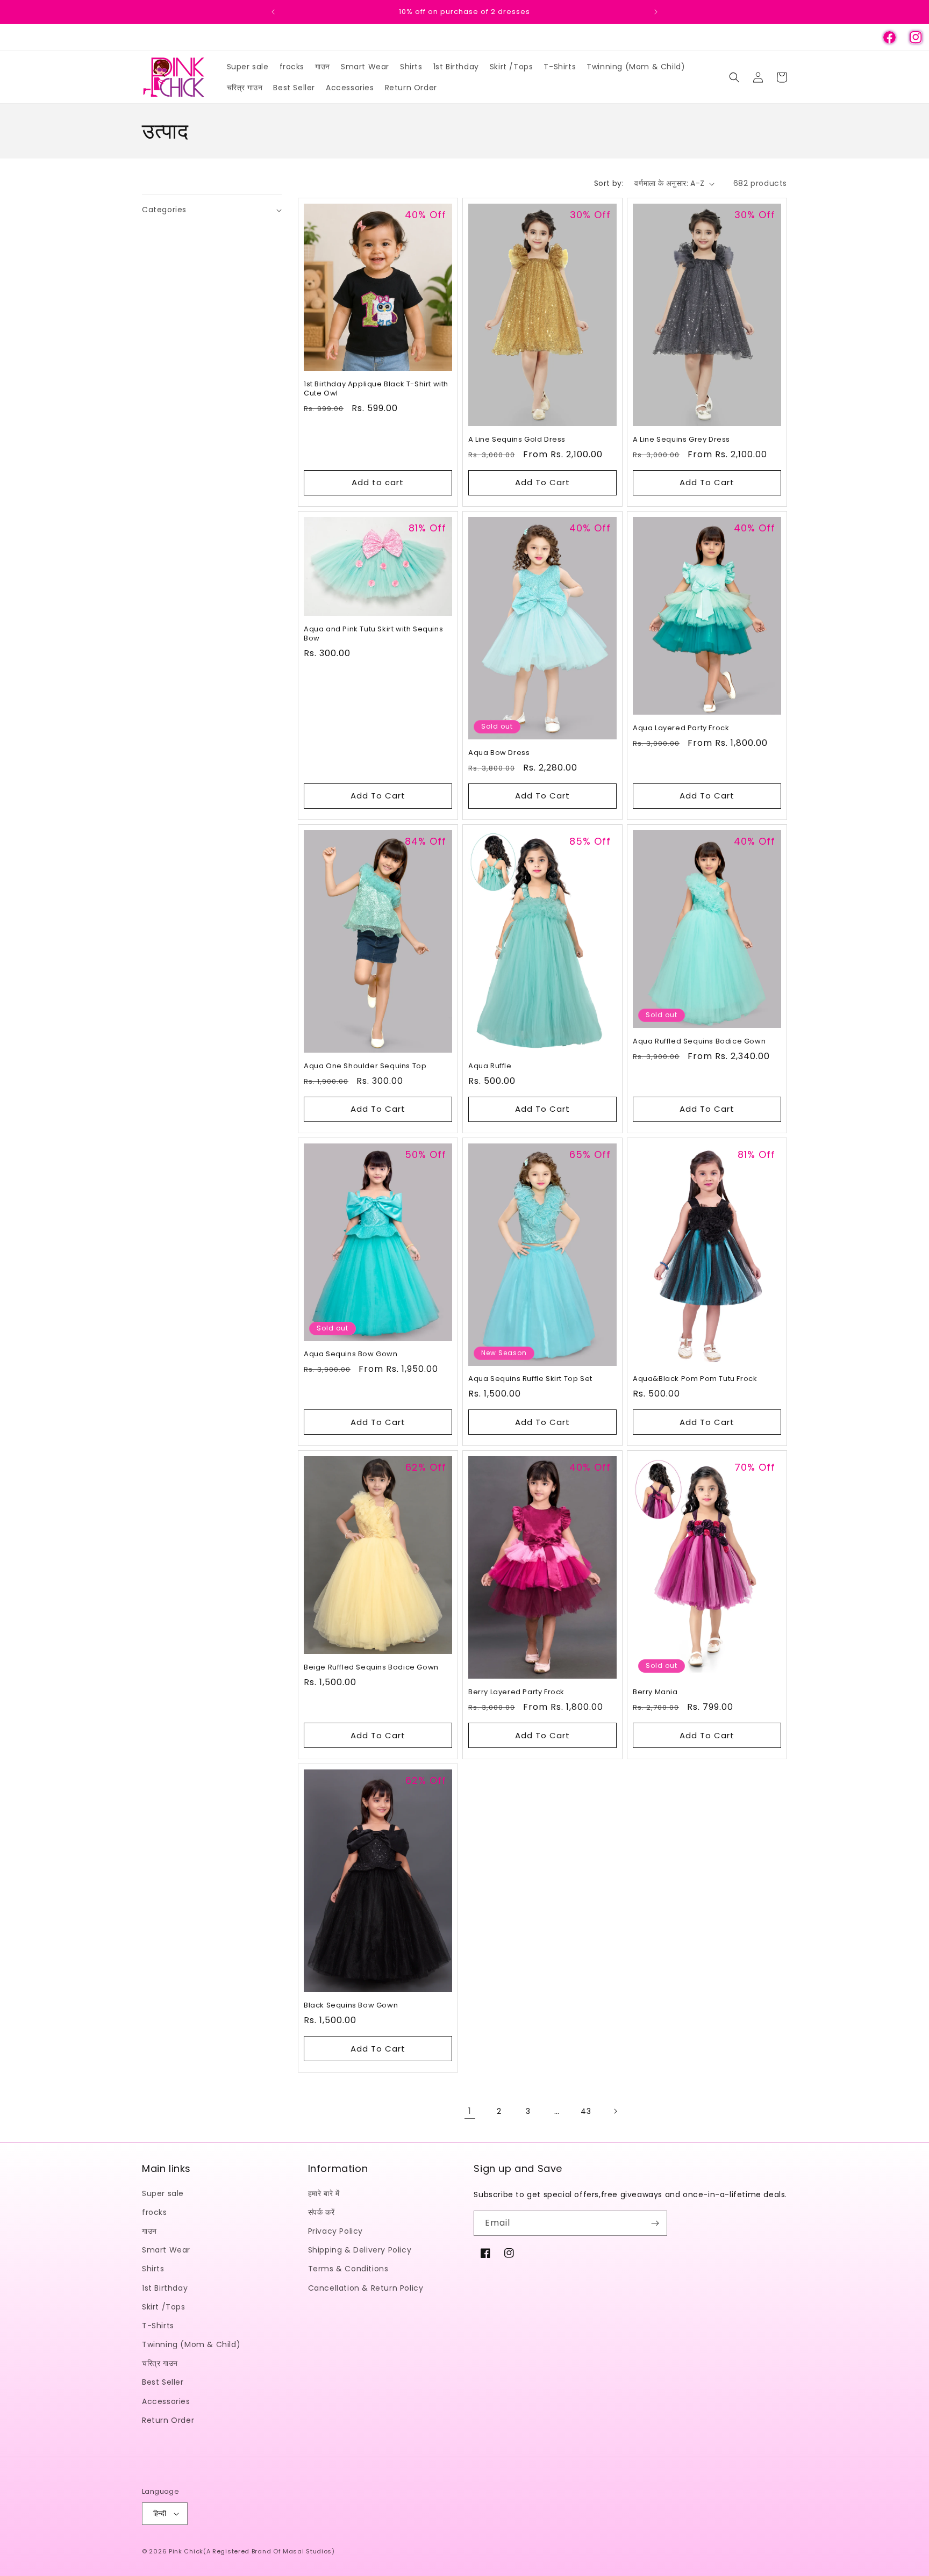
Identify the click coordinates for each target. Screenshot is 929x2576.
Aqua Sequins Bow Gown (351, 1354)
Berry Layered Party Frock (516, 1692)
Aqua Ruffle (490, 1066)
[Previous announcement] (273, 12)
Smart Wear (166, 2250)
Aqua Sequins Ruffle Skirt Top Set (530, 1379)
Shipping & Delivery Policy (360, 2250)
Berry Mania (655, 1692)
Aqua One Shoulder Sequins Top (365, 1066)
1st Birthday (165, 2288)
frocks (155, 2212)
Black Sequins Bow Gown (351, 2006)
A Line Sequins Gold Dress (517, 440)
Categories (164, 210)
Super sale (163, 2193)
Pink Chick (186, 2551)
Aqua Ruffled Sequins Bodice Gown (699, 1042)
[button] (734, 77)
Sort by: (609, 183)
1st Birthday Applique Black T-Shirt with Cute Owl (376, 389)
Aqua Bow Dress (499, 753)
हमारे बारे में (324, 2193)
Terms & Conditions (348, 2269)
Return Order (168, 2420)
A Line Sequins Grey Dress (681, 440)
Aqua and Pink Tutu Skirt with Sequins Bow (373, 634)
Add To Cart (542, 482)
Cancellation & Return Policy (366, 2288)
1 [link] (470, 2111)
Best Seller (163, 2383)
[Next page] (615, 2111)
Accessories (166, 2401)
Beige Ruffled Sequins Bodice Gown (371, 1668)
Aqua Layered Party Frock (681, 728)
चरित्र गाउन (160, 2363)
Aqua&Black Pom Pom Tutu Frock (695, 1379)
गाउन (149, 2231)
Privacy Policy (335, 2231)
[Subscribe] (655, 2223)
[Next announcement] (656, 12)
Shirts (153, 2269)
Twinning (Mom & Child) (191, 2344)
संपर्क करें (321, 2212)
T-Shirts (158, 2326)
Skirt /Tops (164, 2307)
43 (586, 2111)
